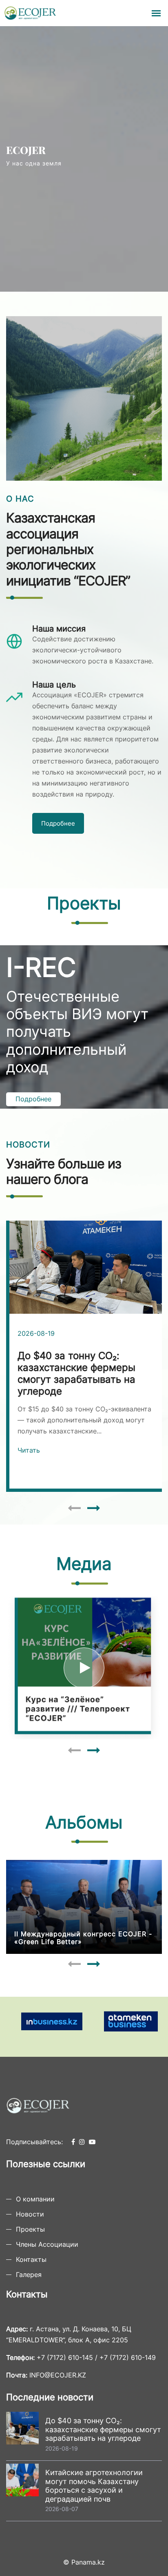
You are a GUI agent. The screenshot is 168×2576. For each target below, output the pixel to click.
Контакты (31, 2259)
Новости (30, 2214)
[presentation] (74, 1508)
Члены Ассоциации (47, 2244)
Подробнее (58, 823)
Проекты (30, 2229)
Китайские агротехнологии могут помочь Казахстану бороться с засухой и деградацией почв (94, 2486)
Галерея (29, 2275)
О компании (35, 2199)
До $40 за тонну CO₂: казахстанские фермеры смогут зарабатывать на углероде (103, 2429)
